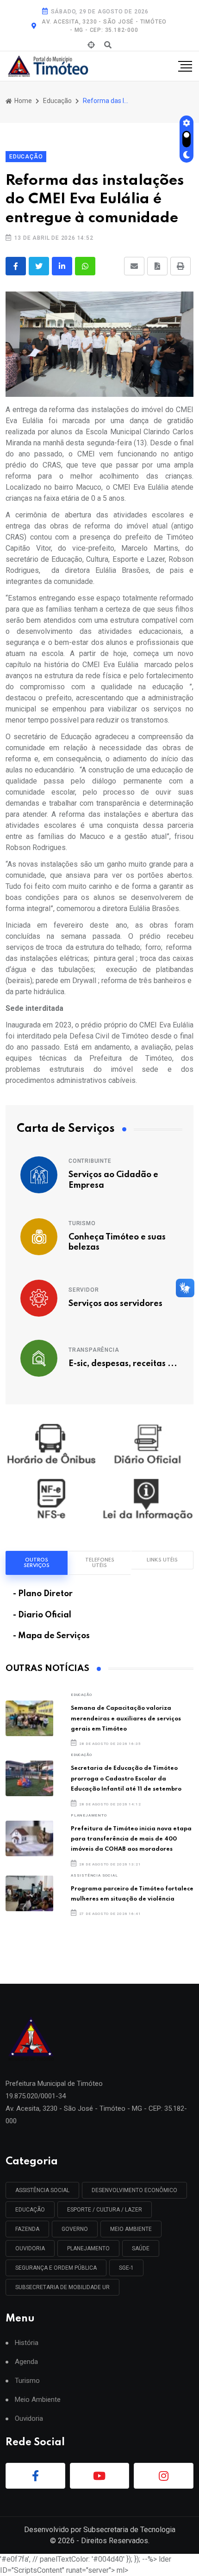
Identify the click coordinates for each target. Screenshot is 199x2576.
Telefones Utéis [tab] (100, 1563)
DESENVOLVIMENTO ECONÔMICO (134, 2190)
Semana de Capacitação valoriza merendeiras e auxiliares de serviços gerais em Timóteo (126, 1719)
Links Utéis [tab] (162, 1560)
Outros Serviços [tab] (37, 1563)
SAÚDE (141, 2248)
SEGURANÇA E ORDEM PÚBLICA (56, 2268)
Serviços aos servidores (115, 1304)
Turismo (82, 1223)
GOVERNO (75, 2229)
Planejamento (89, 1815)
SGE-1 (126, 2268)
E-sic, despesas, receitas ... (123, 1364)
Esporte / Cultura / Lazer (105, 2210)
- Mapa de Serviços (51, 1636)
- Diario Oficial (42, 1615)
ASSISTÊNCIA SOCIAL (94, 1875)
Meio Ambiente (131, 2229)
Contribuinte (90, 1161)
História (27, 2343)
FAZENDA (27, 2229)
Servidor (84, 1290)
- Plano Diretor (43, 1594)
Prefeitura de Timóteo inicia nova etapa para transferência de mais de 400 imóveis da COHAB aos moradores (131, 1839)
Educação (57, 101)
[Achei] (91, 45)
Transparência (94, 1350)
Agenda (26, 2362)
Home (22, 101)
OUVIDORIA (30, 2248)
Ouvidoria (29, 2419)
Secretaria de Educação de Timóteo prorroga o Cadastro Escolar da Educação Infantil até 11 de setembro (126, 1779)
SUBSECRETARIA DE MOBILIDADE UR (62, 2287)
